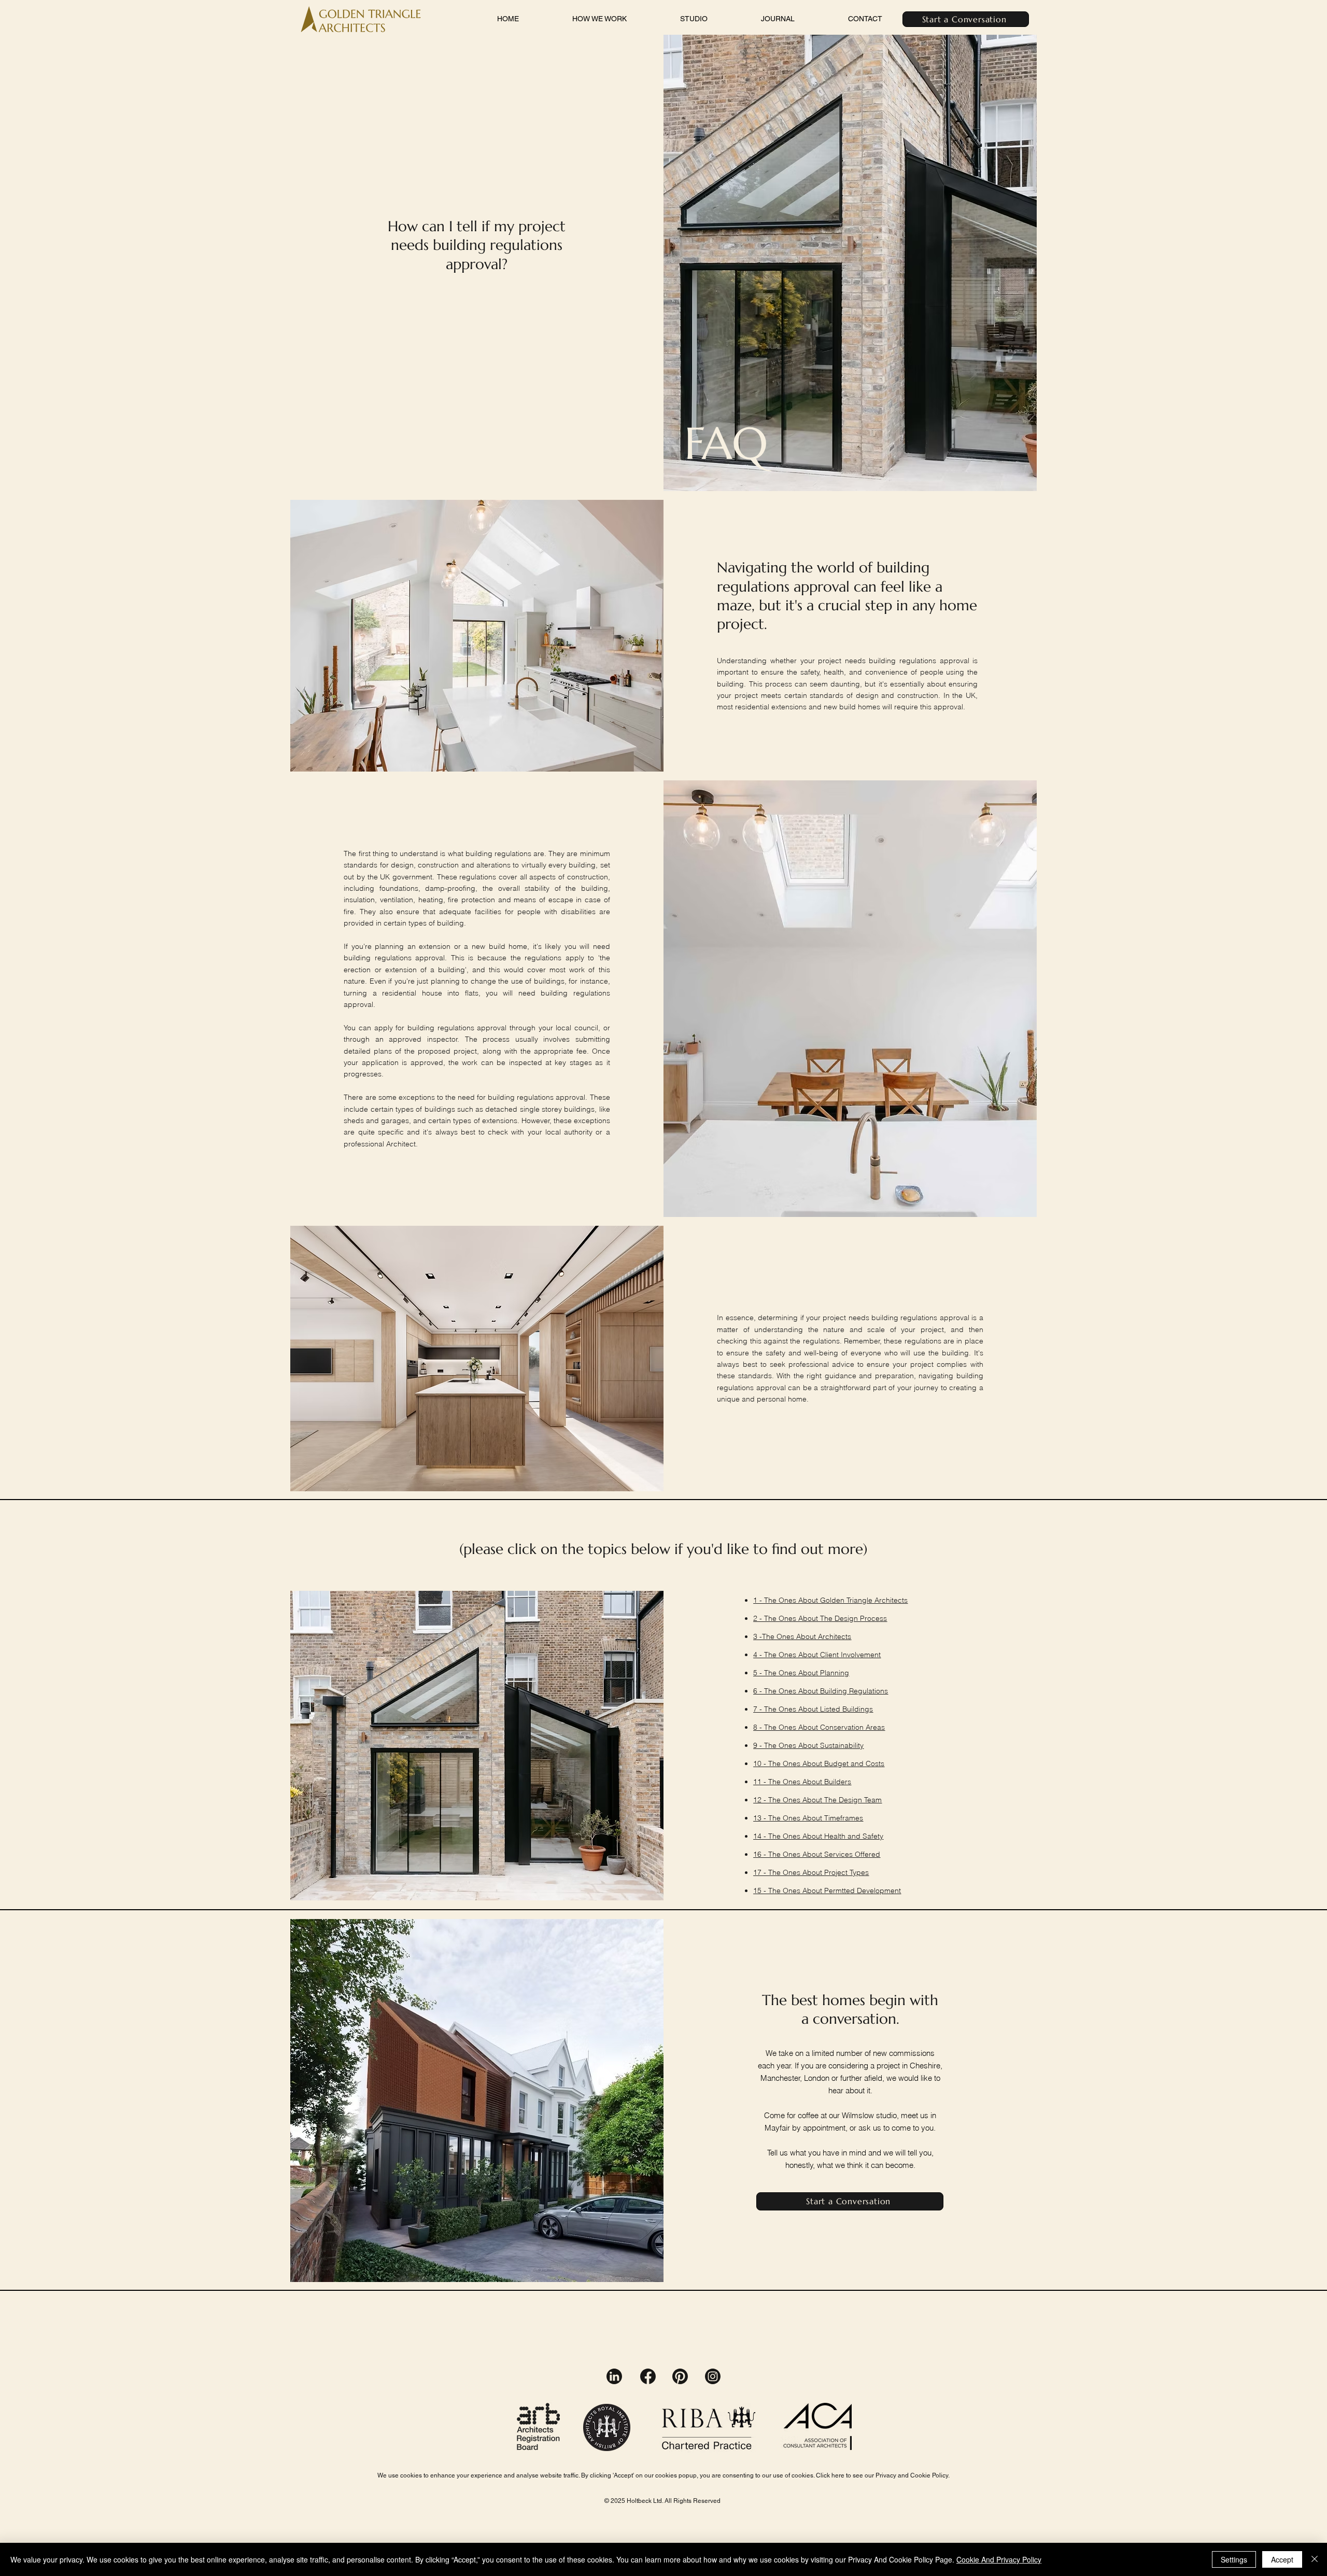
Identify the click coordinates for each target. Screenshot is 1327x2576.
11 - (761, 1782)
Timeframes (844, 1818)
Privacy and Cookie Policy (912, 2475)
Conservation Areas (852, 1727)
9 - (759, 1745)
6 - (759, 1691)
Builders (838, 1782)
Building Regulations (854, 1691)
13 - (761, 1818)
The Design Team (853, 1800)
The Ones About (792, 1618)
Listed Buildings (846, 1709)
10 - (761, 1763)
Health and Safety (854, 1836)
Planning (835, 1673)
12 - (761, 1800)
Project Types (846, 1872)
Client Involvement (850, 1655)
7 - (759, 1709)
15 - (761, 1891)
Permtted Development (863, 1891)
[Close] (1315, 2559)
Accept (1282, 2559)
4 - (759, 1655)
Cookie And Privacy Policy (999, 2559)
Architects (835, 1636)
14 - (761, 1836)
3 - (758, 1636)
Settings (1234, 2559)
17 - (761, 1872)
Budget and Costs (854, 1763)
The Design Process (853, 1618)
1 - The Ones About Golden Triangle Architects (830, 1600)
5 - (759, 1673)
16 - (761, 1854)
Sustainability (842, 1745)
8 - (759, 1727)
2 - (759, 1618)
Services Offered (852, 1854)
